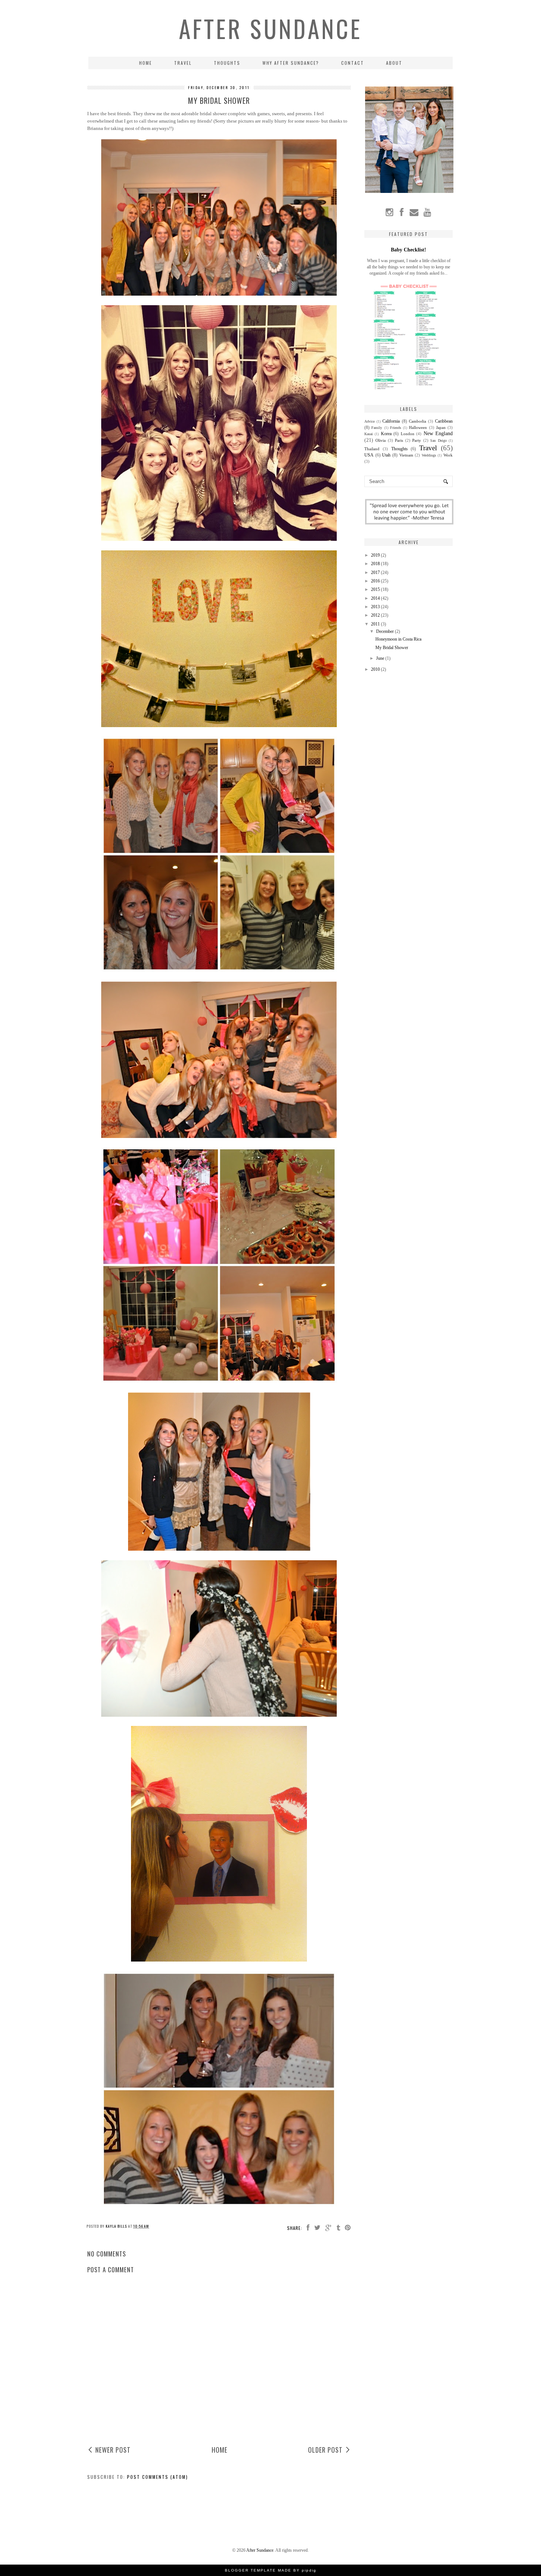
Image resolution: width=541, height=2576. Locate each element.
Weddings (429, 455)
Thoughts (227, 63)
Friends (396, 428)
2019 (375, 555)
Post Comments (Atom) (158, 2477)
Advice (369, 421)
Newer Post (113, 2450)
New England (438, 433)
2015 (375, 589)
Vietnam (406, 455)
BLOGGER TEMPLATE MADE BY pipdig (271, 2570)
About (394, 63)
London (408, 434)
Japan (441, 427)
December (385, 631)
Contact (353, 63)
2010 (375, 669)
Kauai (369, 434)
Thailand (372, 449)
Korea (386, 434)
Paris (399, 440)
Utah (386, 455)
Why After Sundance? (291, 63)
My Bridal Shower (392, 648)
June (380, 658)
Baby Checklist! (409, 250)
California (391, 421)
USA (369, 455)
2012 (375, 615)
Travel (183, 63)
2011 (375, 624)
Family (377, 428)
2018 (375, 564)
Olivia (381, 440)
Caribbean (444, 421)
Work (448, 455)
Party (417, 440)
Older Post (325, 2450)
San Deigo (438, 441)
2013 (375, 607)
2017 (375, 572)
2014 (375, 598)
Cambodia (418, 421)
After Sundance (270, 28)
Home (146, 63)
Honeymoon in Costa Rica (398, 639)
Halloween (418, 427)
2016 (375, 581)
